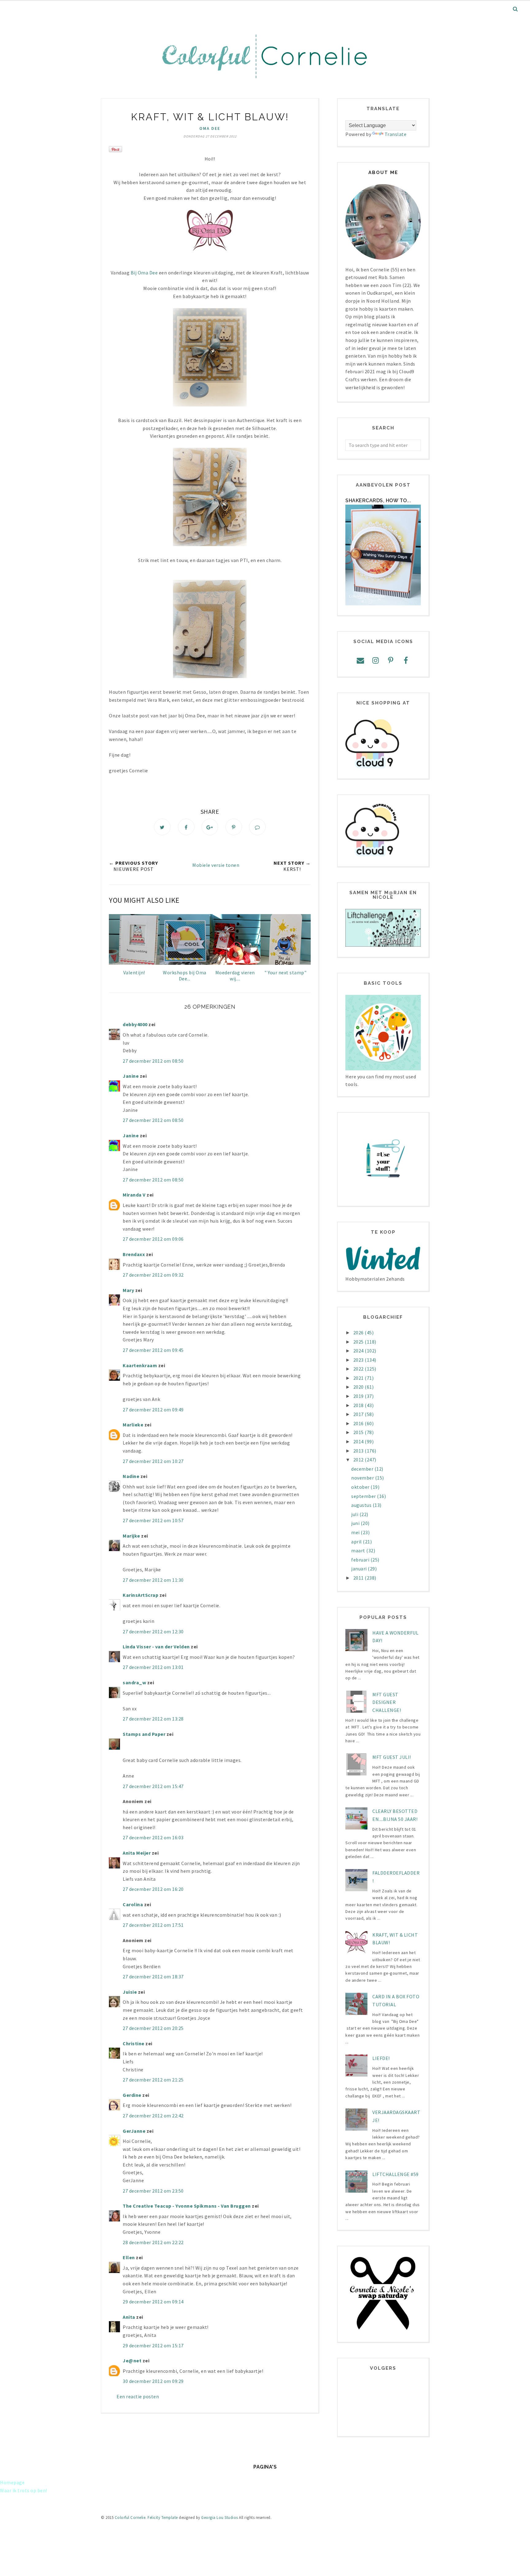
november (363, 1478)
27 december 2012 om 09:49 (153, 1410)
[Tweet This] (162, 827)
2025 (359, 1342)
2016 (359, 1423)
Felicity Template (163, 2518)
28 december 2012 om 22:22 (153, 2242)
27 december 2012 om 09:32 (153, 1275)
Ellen (129, 2257)
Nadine (131, 1476)
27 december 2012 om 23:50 (153, 2191)
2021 (359, 1378)
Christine (134, 2043)
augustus (362, 1505)
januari (359, 1569)
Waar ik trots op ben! (24, 2490)
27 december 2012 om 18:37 (153, 1977)
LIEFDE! (381, 2058)
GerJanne (134, 2131)
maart (359, 1550)
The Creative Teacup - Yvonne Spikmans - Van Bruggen (187, 2206)
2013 (359, 1451)
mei (356, 1532)
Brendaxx (134, 1254)
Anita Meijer (137, 1853)
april (357, 1542)
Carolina (133, 1904)
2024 (359, 1351)
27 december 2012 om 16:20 (153, 1889)
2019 (359, 1396)
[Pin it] (234, 827)
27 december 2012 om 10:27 (153, 1461)
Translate (396, 134)
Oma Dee (210, 128)
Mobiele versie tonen (216, 865)
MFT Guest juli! (392, 1757)
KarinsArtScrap (140, 1595)
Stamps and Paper (144, 1734)
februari (361, 1560)
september (364, 1496)
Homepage (12, 2482)
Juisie (130, 1992)
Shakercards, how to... (378, 500)
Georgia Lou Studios (220, 2518)
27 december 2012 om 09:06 (153, 1239)
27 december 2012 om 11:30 (153, 1580)
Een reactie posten (138, 2396)
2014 (359, 1441)
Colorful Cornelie (130, 2518)
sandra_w (134, 1682)
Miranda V (134, 1195)
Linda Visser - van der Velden (156, 1647)
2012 (359, 1460)
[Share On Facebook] (186, 827)
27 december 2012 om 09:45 (153, 1350)
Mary (128, 1290)
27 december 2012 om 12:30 (153, 1631)
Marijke (132, 1536)
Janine (131, 1076)
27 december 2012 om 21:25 (153, 2080)
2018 (359, 1405)
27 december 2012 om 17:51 (153, 1925)
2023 (359, 1360)
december (363, 1469)
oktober (361, 1487)
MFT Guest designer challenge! (387, 1702)
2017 (359, 1414)
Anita (129, 2317)
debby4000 (135, 1024)
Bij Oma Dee (144, 273)
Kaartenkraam (140, 1365)
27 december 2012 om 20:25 (153, 2028)
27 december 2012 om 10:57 (153, 1520)
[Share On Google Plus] (210, 827)
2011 (359, 1578)
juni (356, 1523)
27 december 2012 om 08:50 (153, 1061)
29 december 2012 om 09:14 (153, 2302)
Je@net (132, 2361)
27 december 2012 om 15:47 (153, 1786)
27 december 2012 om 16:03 (153, 1837)
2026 (359, 1333)
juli (355, 1514)
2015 (359, 1432)
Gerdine (132, 2095)
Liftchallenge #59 (396, 2174)
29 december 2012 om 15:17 (153, 2345)
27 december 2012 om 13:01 (153, 1667)
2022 (359, 1369)
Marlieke (133, 1425)
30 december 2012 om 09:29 (153, 2381)
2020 (359, 1387)
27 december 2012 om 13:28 (153, 1719)
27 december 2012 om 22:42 (153, 2116)
